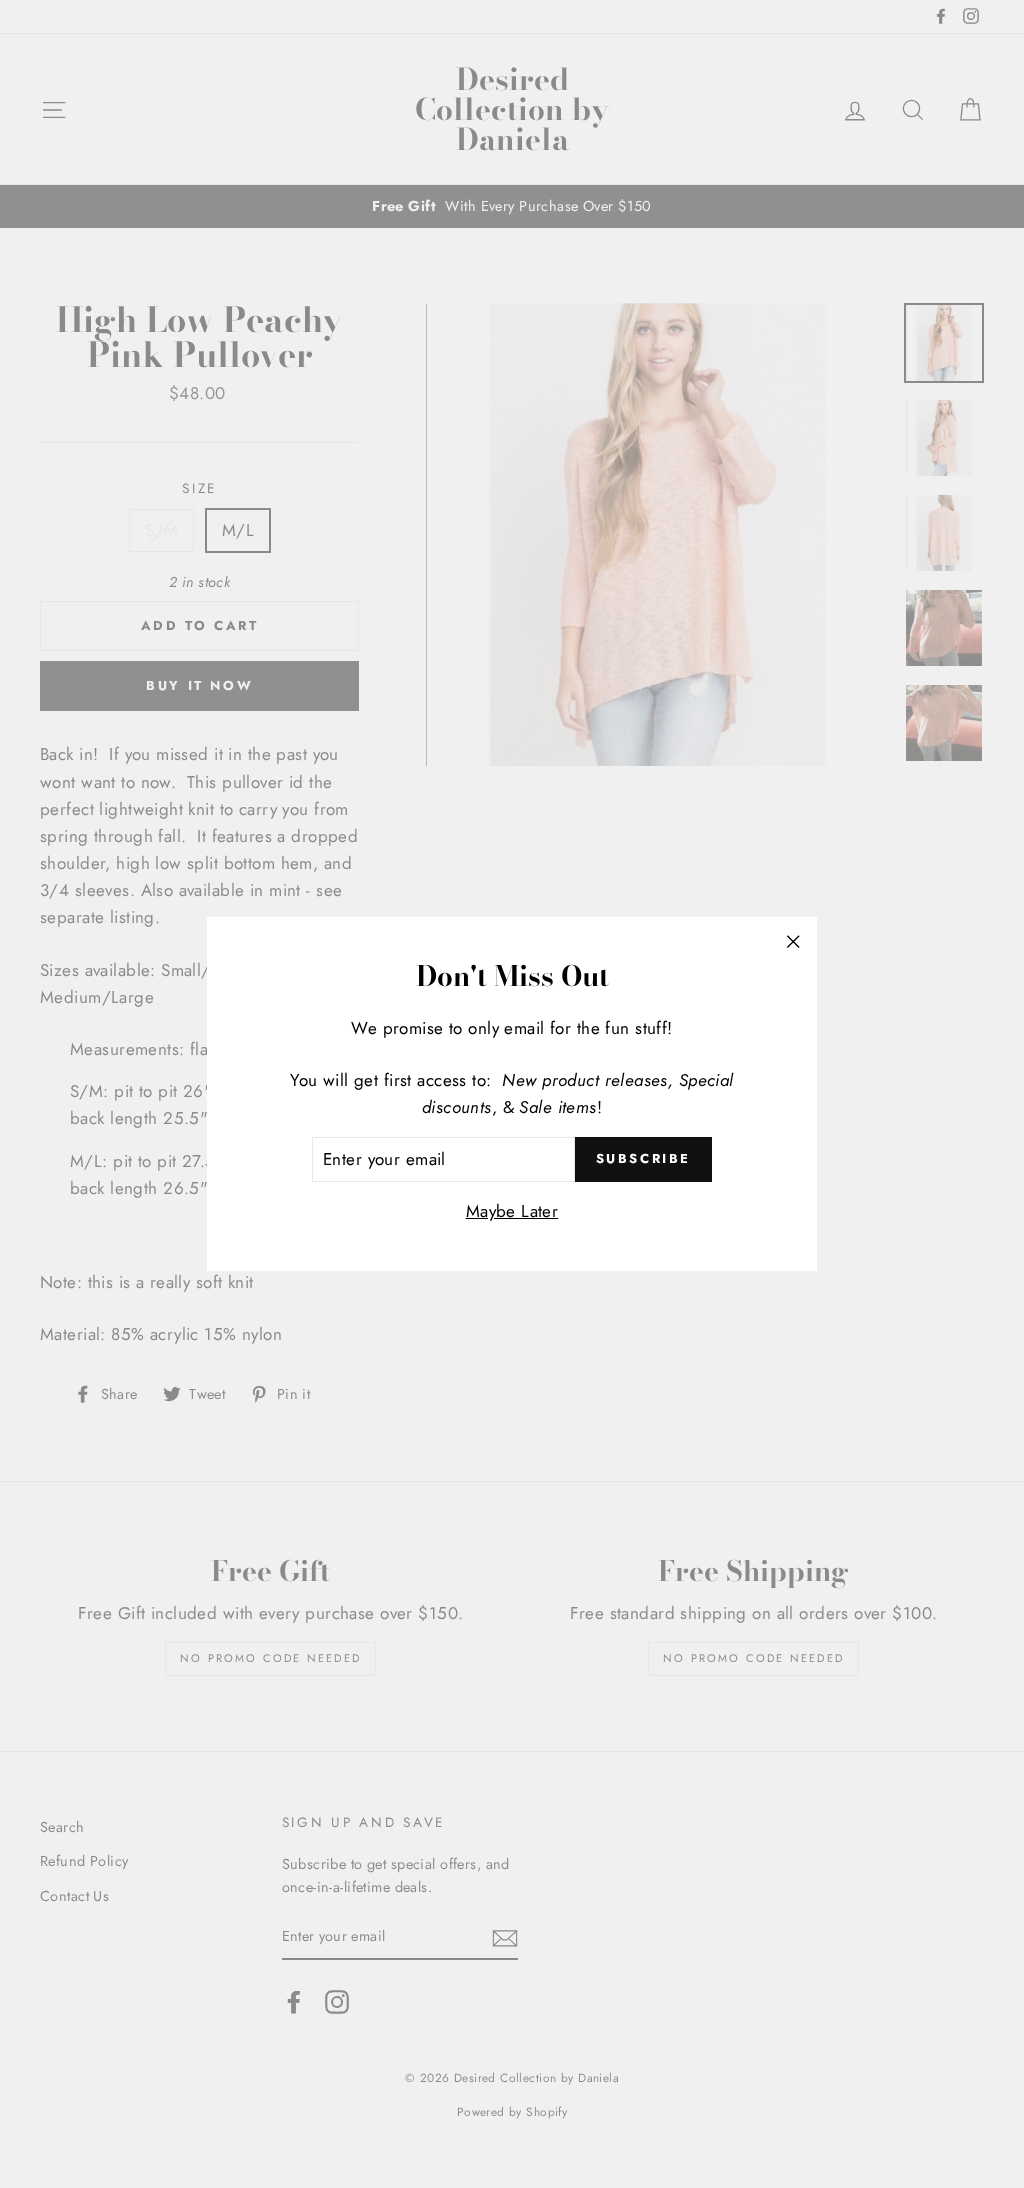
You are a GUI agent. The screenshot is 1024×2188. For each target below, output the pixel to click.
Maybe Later (512, 1211)
